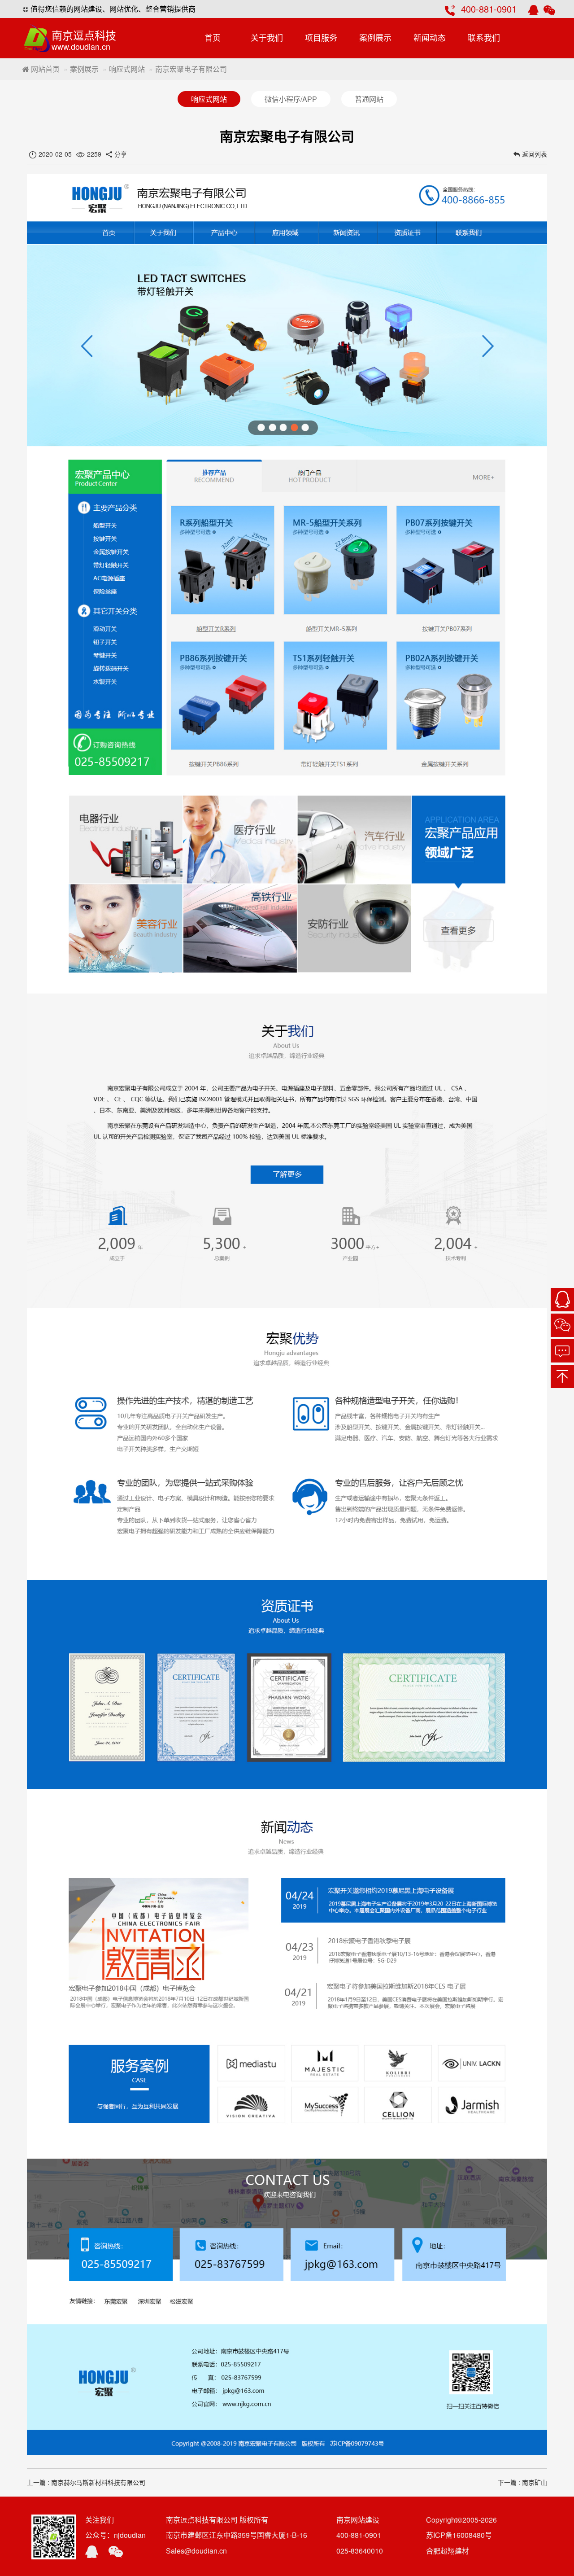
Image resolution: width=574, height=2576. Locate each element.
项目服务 (321, 37)
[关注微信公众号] (562, 1325)
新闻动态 (430, 37)
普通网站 (369, 99)
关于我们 (267, 37)
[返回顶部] (562, 1376)
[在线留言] (562, 1351)
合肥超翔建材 (448, 2551)
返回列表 (535, 154)
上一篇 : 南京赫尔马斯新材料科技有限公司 (86, 2482)
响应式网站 (127, 69)
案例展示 (375, 37)
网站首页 (44, 69)
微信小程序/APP (291, 99)
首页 (213, 37)
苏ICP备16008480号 (459, 2535)
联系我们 (484, 37)
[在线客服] (562, 1300)
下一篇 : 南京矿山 (522, 2482)
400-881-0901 (489, 9)
